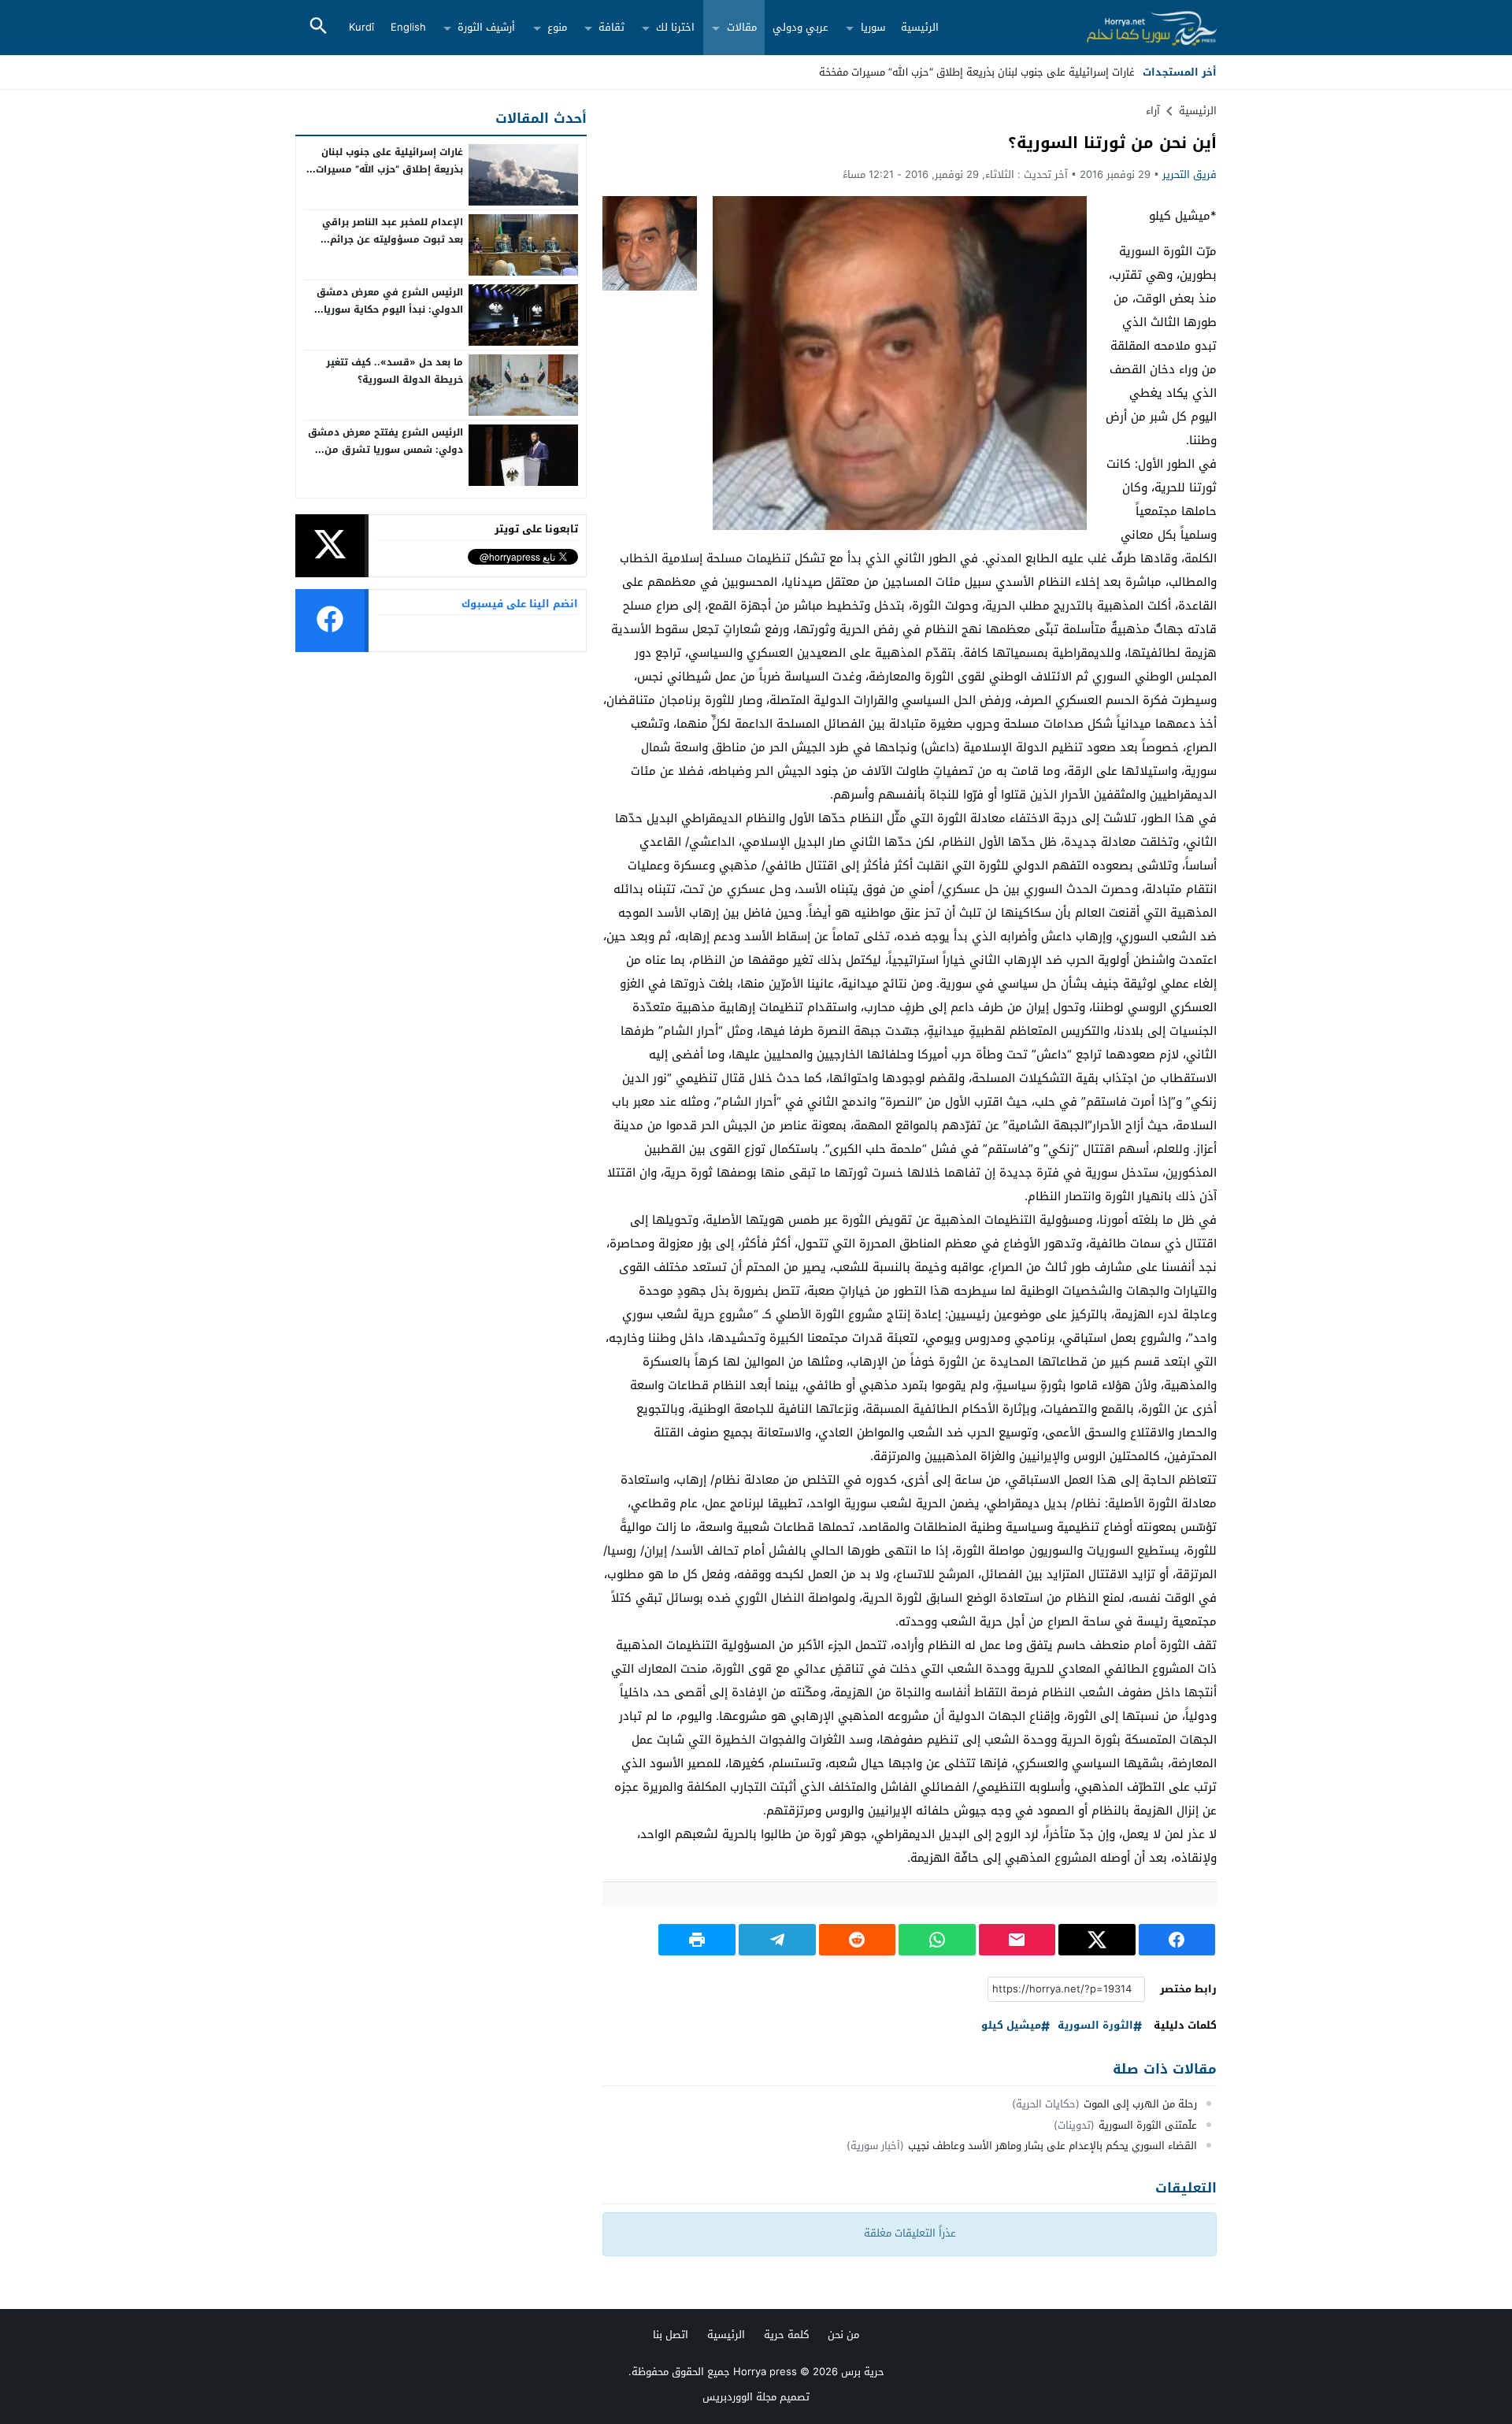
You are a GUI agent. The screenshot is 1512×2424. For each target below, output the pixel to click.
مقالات (742, 27)
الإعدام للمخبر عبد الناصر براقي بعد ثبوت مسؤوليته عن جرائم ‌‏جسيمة (393, 239)
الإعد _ (1120, 72)
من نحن (843, 2335)
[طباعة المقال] (697, 1940)
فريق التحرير (1190, 174)
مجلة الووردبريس (739, 2397)
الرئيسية (920, 27)
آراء (1153, 111)
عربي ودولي (800, 27)
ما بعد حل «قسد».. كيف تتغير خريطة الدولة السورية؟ (395, 371)
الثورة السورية (1095, 2026)
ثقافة (611, 27)
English (408, 27)
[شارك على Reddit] (858, 1940)
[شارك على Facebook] (1177, 1940)
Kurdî (361, 27)
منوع (557, 27)
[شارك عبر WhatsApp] (937, 1940)
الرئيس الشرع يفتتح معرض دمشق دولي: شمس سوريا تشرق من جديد (385, 449)
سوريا (873, 27)
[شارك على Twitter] (1097, 1940)
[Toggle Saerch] (318, 27)
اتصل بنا (671, 2335)
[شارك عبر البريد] (1017, 1940)
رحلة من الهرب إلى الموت (1140, 2104)
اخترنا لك (675, 27)
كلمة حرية (786, 2335)
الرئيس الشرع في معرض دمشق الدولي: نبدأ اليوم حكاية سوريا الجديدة (390, 309)
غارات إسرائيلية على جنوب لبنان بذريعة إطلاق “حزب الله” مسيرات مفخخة (389, 169)
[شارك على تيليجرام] (777, 1940)
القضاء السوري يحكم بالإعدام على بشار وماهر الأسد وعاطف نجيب (1052, 2146)
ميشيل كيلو (1011, 2026)
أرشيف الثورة (486, 27)
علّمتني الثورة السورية (1148, 2125)
